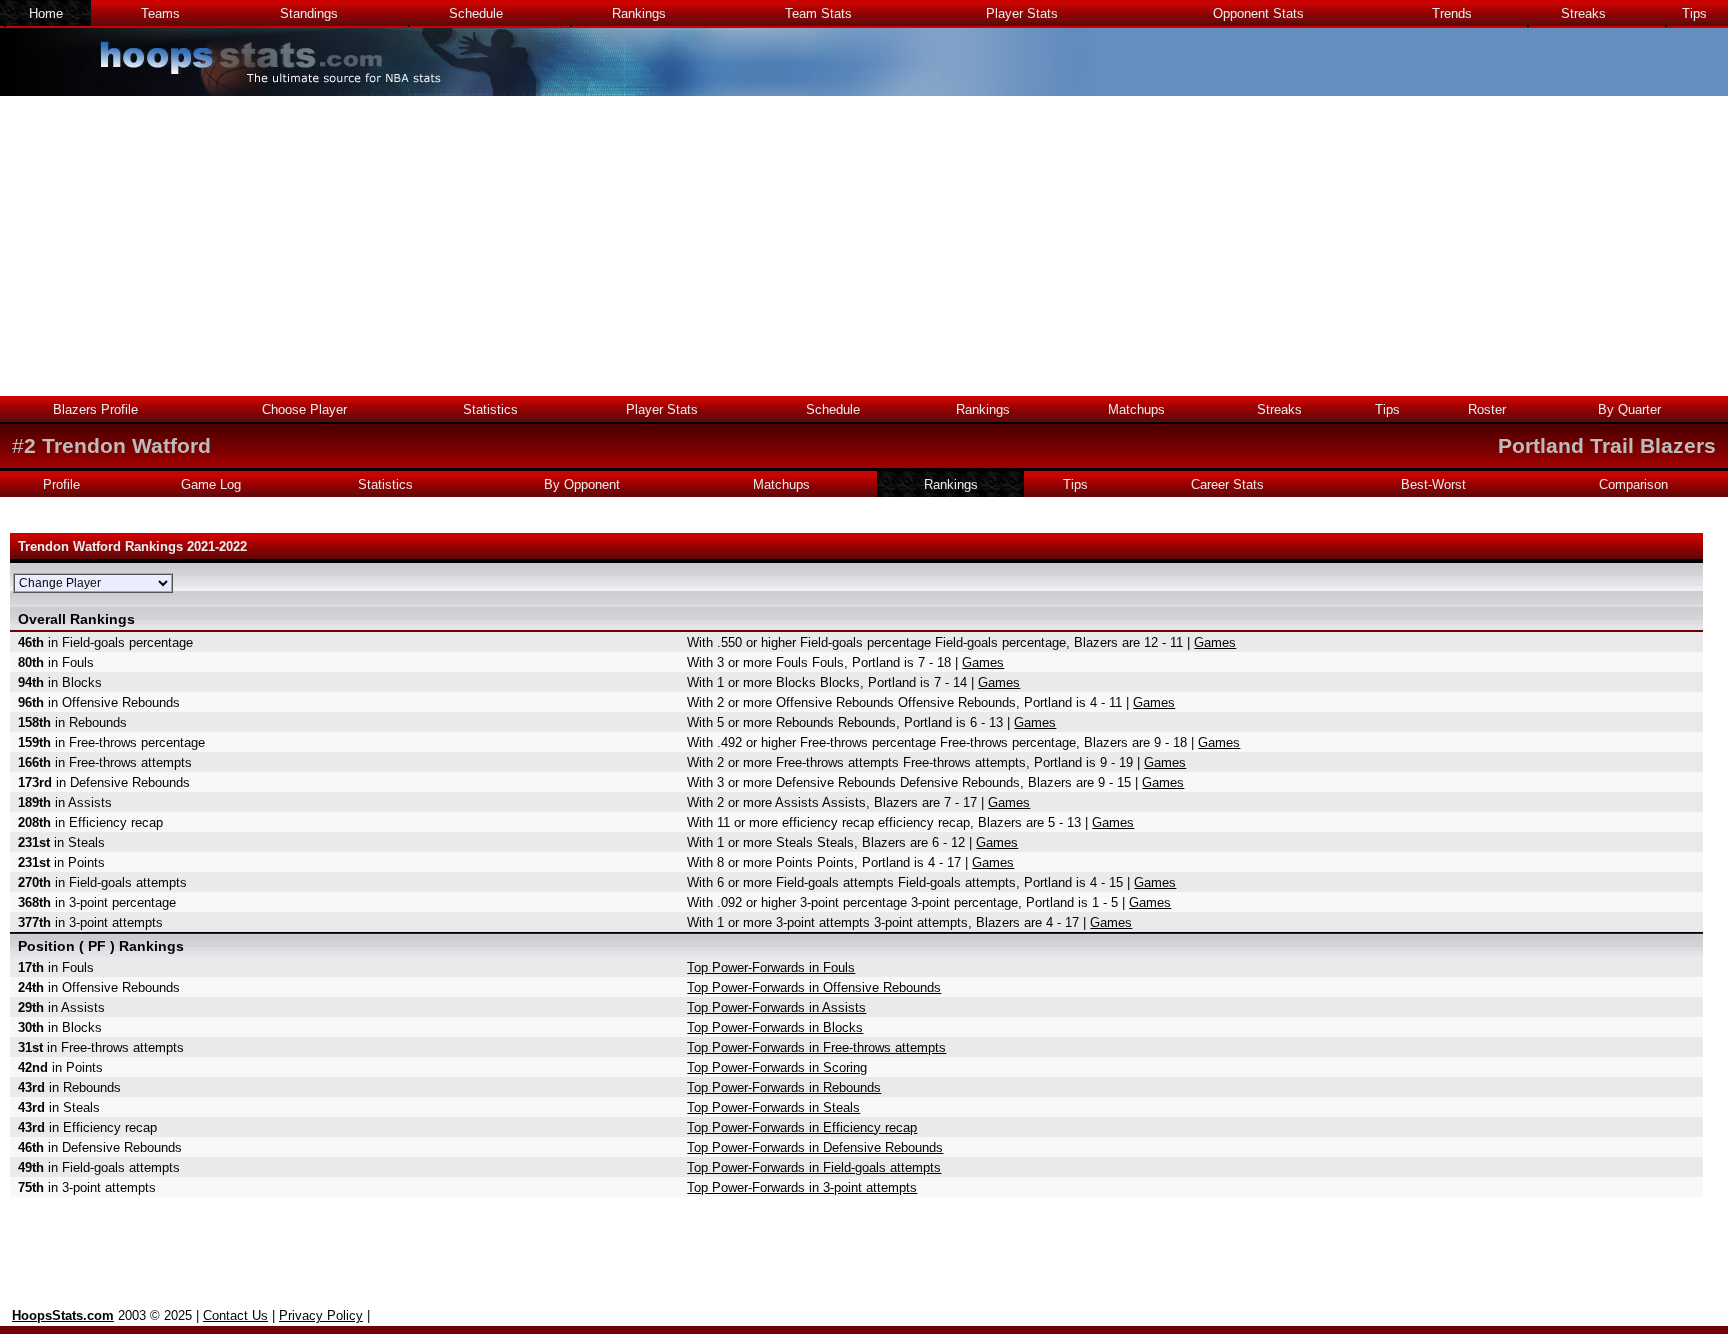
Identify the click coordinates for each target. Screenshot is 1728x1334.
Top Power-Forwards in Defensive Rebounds (815, 1147)
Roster (1487, 409)
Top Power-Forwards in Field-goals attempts (814, 1167)
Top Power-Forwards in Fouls (771, 967)
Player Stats (1022, 13)
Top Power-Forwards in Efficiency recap (802, 1127)
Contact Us (235, 1315)
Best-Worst (1433, 484)
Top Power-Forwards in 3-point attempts (802, 1187)
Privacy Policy (321, 1315)
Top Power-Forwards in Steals (773, 1107)
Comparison (1633, 484)
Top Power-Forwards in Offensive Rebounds (814, 987)
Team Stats (818, 13)
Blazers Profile (95, 409)
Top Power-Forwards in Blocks (775, 1027)
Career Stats (1227, 484)
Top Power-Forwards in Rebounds (784, 1087)
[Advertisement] (864, 246)
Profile (61, 484)
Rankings (639, 13)
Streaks (1583, 13)
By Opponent (582, 484)
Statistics (490, 409)
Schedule (476, 13)
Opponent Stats (1258, 13)
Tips (1694, 13)
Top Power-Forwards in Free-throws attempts (816, 1047)
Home (46, 13)
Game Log (211, 484)
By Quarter (1629, 409)
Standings (309, 13)
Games (1215, 642)
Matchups (1136, 409)
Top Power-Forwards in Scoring (777, 1067)
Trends (1452, 13)
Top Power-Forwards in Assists (776, 1007)
